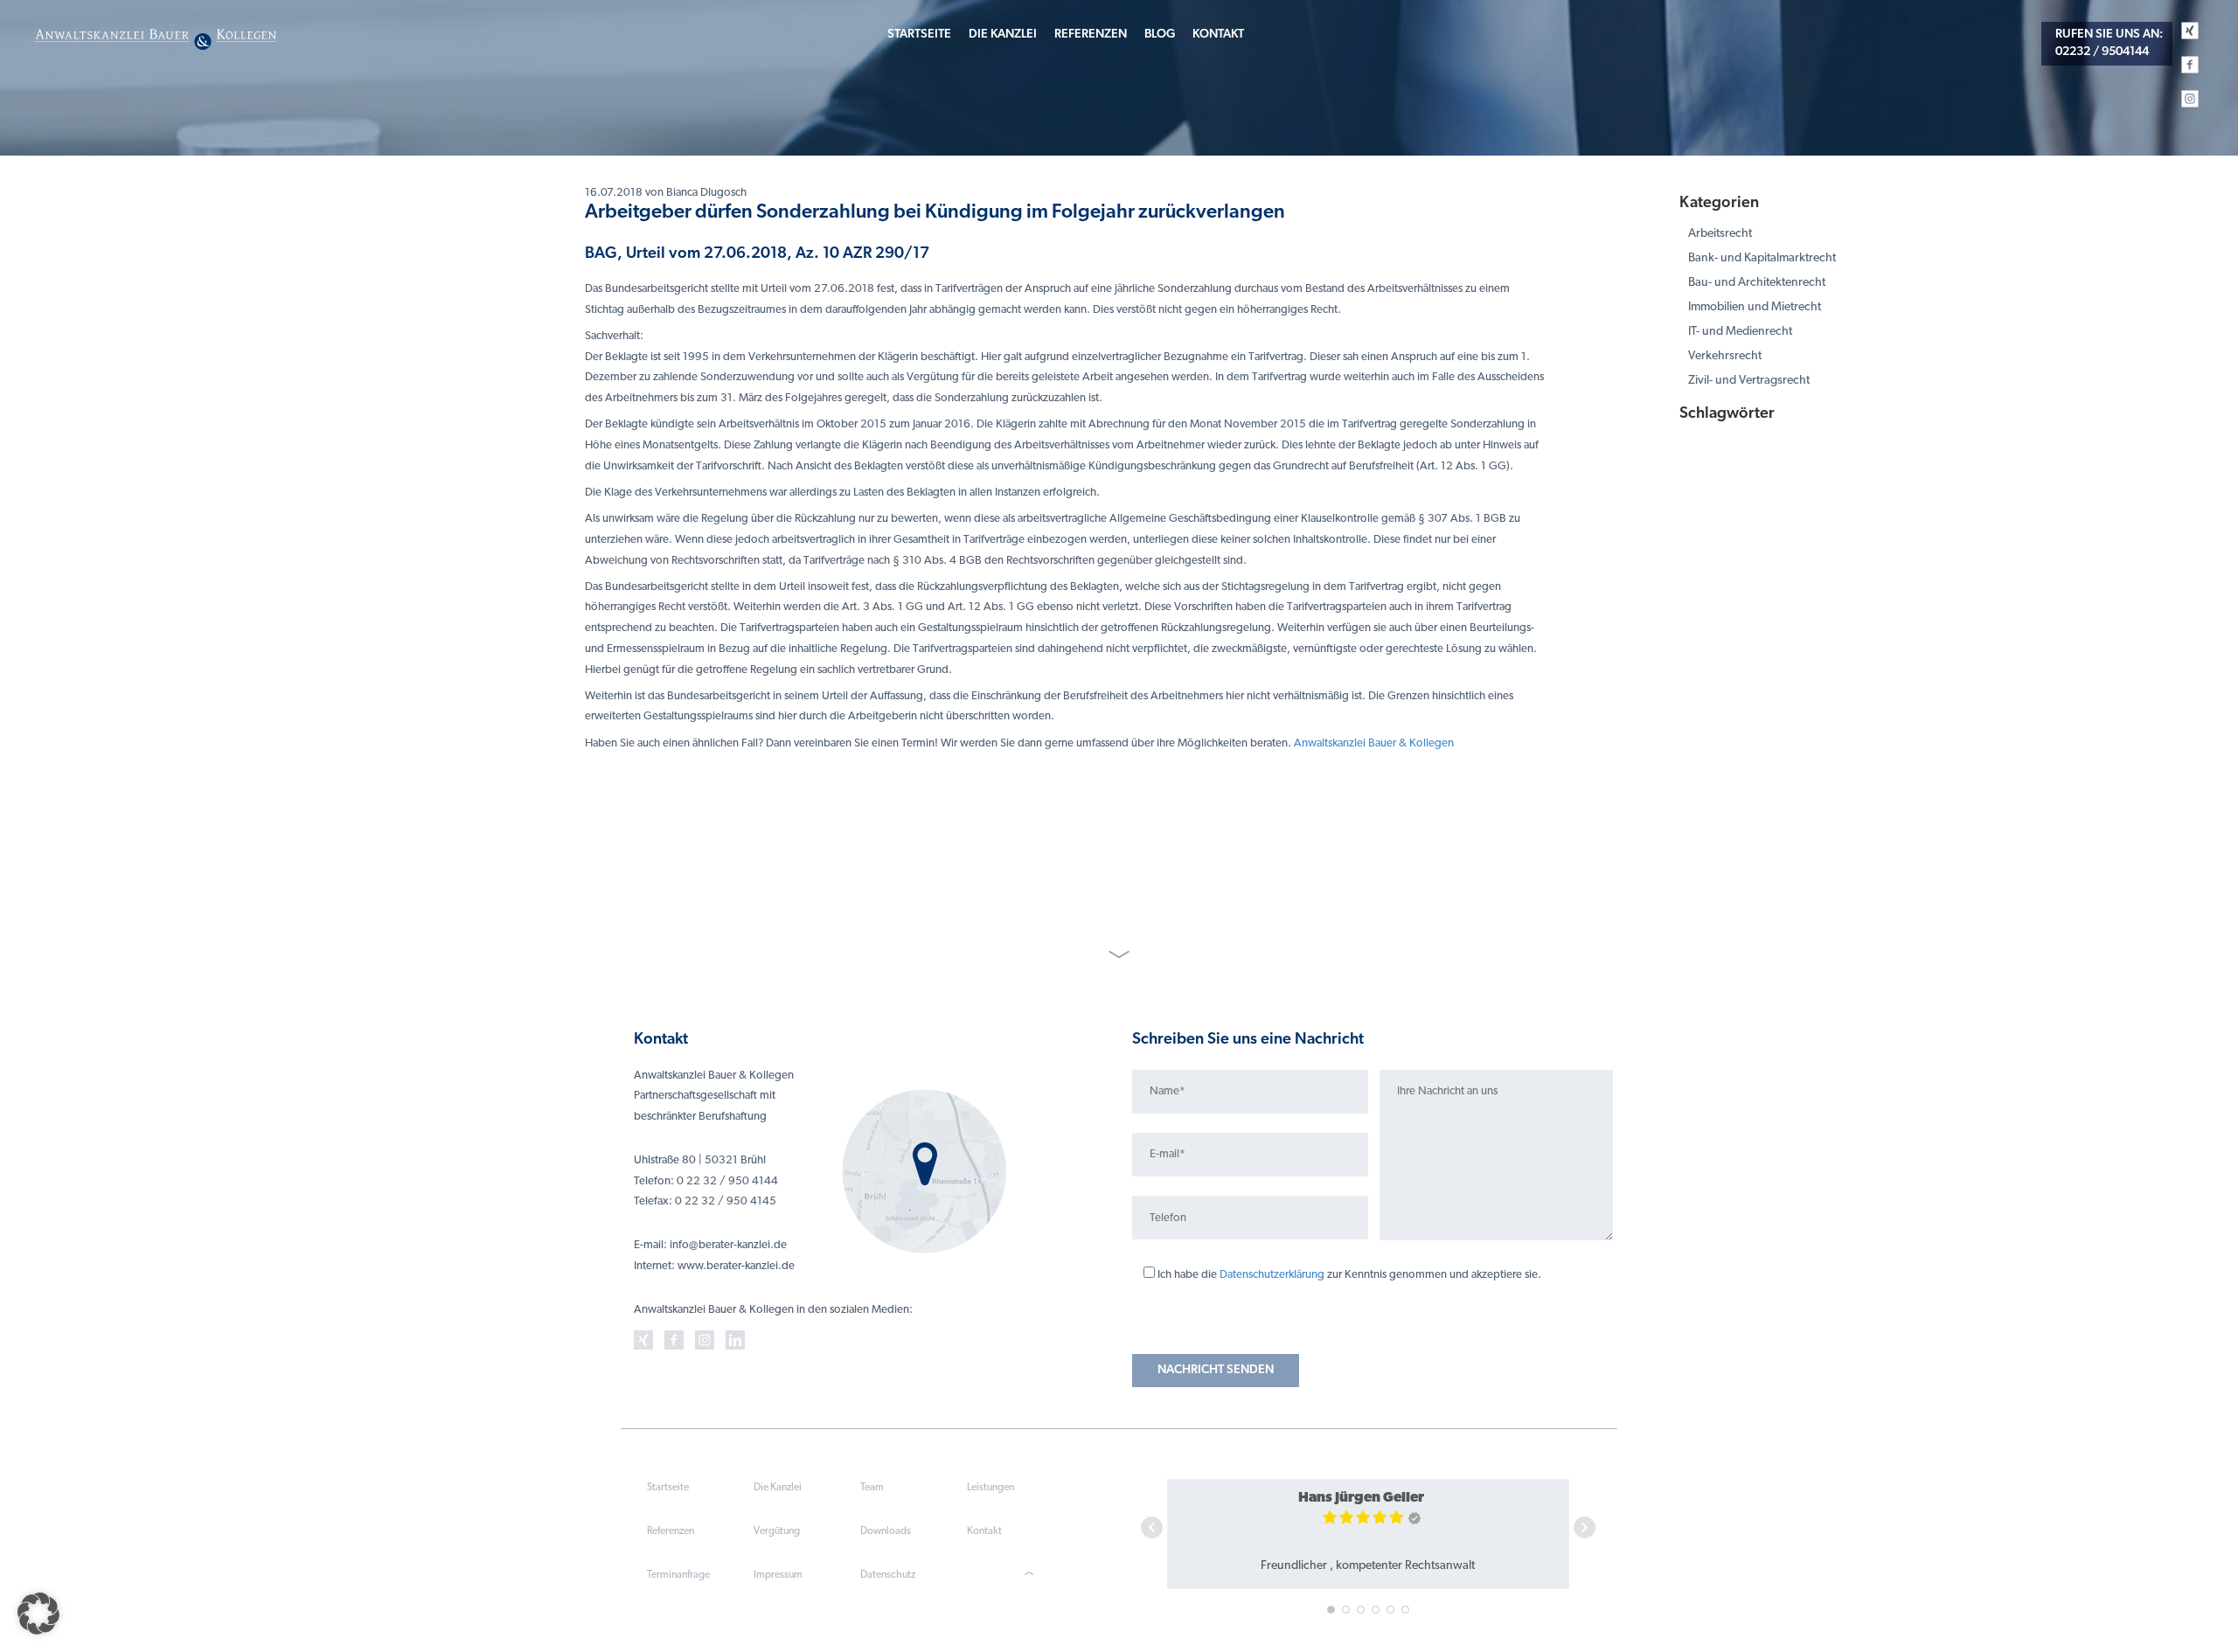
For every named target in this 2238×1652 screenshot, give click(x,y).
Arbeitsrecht (1720, 234)
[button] (38, 1614)
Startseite (919, 35)
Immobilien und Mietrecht (1755, 307)
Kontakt (1218, 35)
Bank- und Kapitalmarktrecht (1762, 258)
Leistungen (990, 1488)
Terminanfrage (678, 1575)
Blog (1160, 35)
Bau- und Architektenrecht (1757, 283)
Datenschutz (888, 1575)
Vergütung (777, 1531)
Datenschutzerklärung (1272, 1275)
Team (872, 1488)
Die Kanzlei (1003, 35)
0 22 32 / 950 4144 (727, 1181)
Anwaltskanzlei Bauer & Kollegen (1374, 743)
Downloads (886, 1531)
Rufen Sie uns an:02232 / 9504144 (2109, 43)
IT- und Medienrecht (1740, 332)
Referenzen (1091, 35)
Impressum (778, 1575)
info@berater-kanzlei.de (728, 1245)
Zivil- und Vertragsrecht (1749, 381)
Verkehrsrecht (1725, 356)
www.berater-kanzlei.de (736, 1266)
